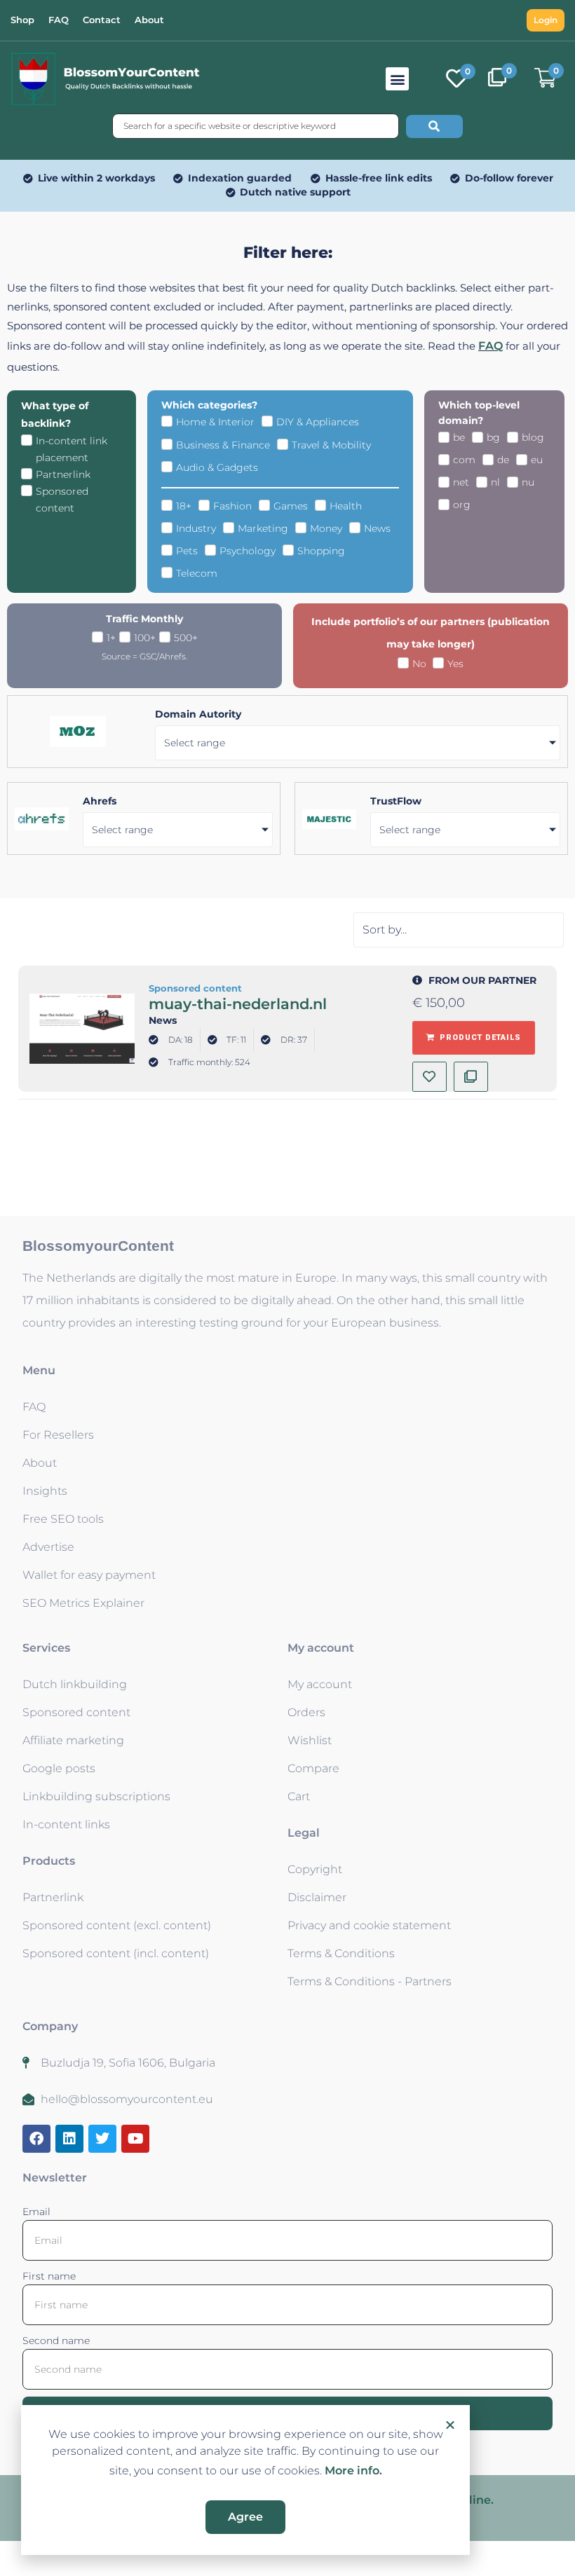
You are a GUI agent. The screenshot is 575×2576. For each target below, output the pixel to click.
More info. (353, 2471)
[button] (450, 2425)
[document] (287, 1288)
